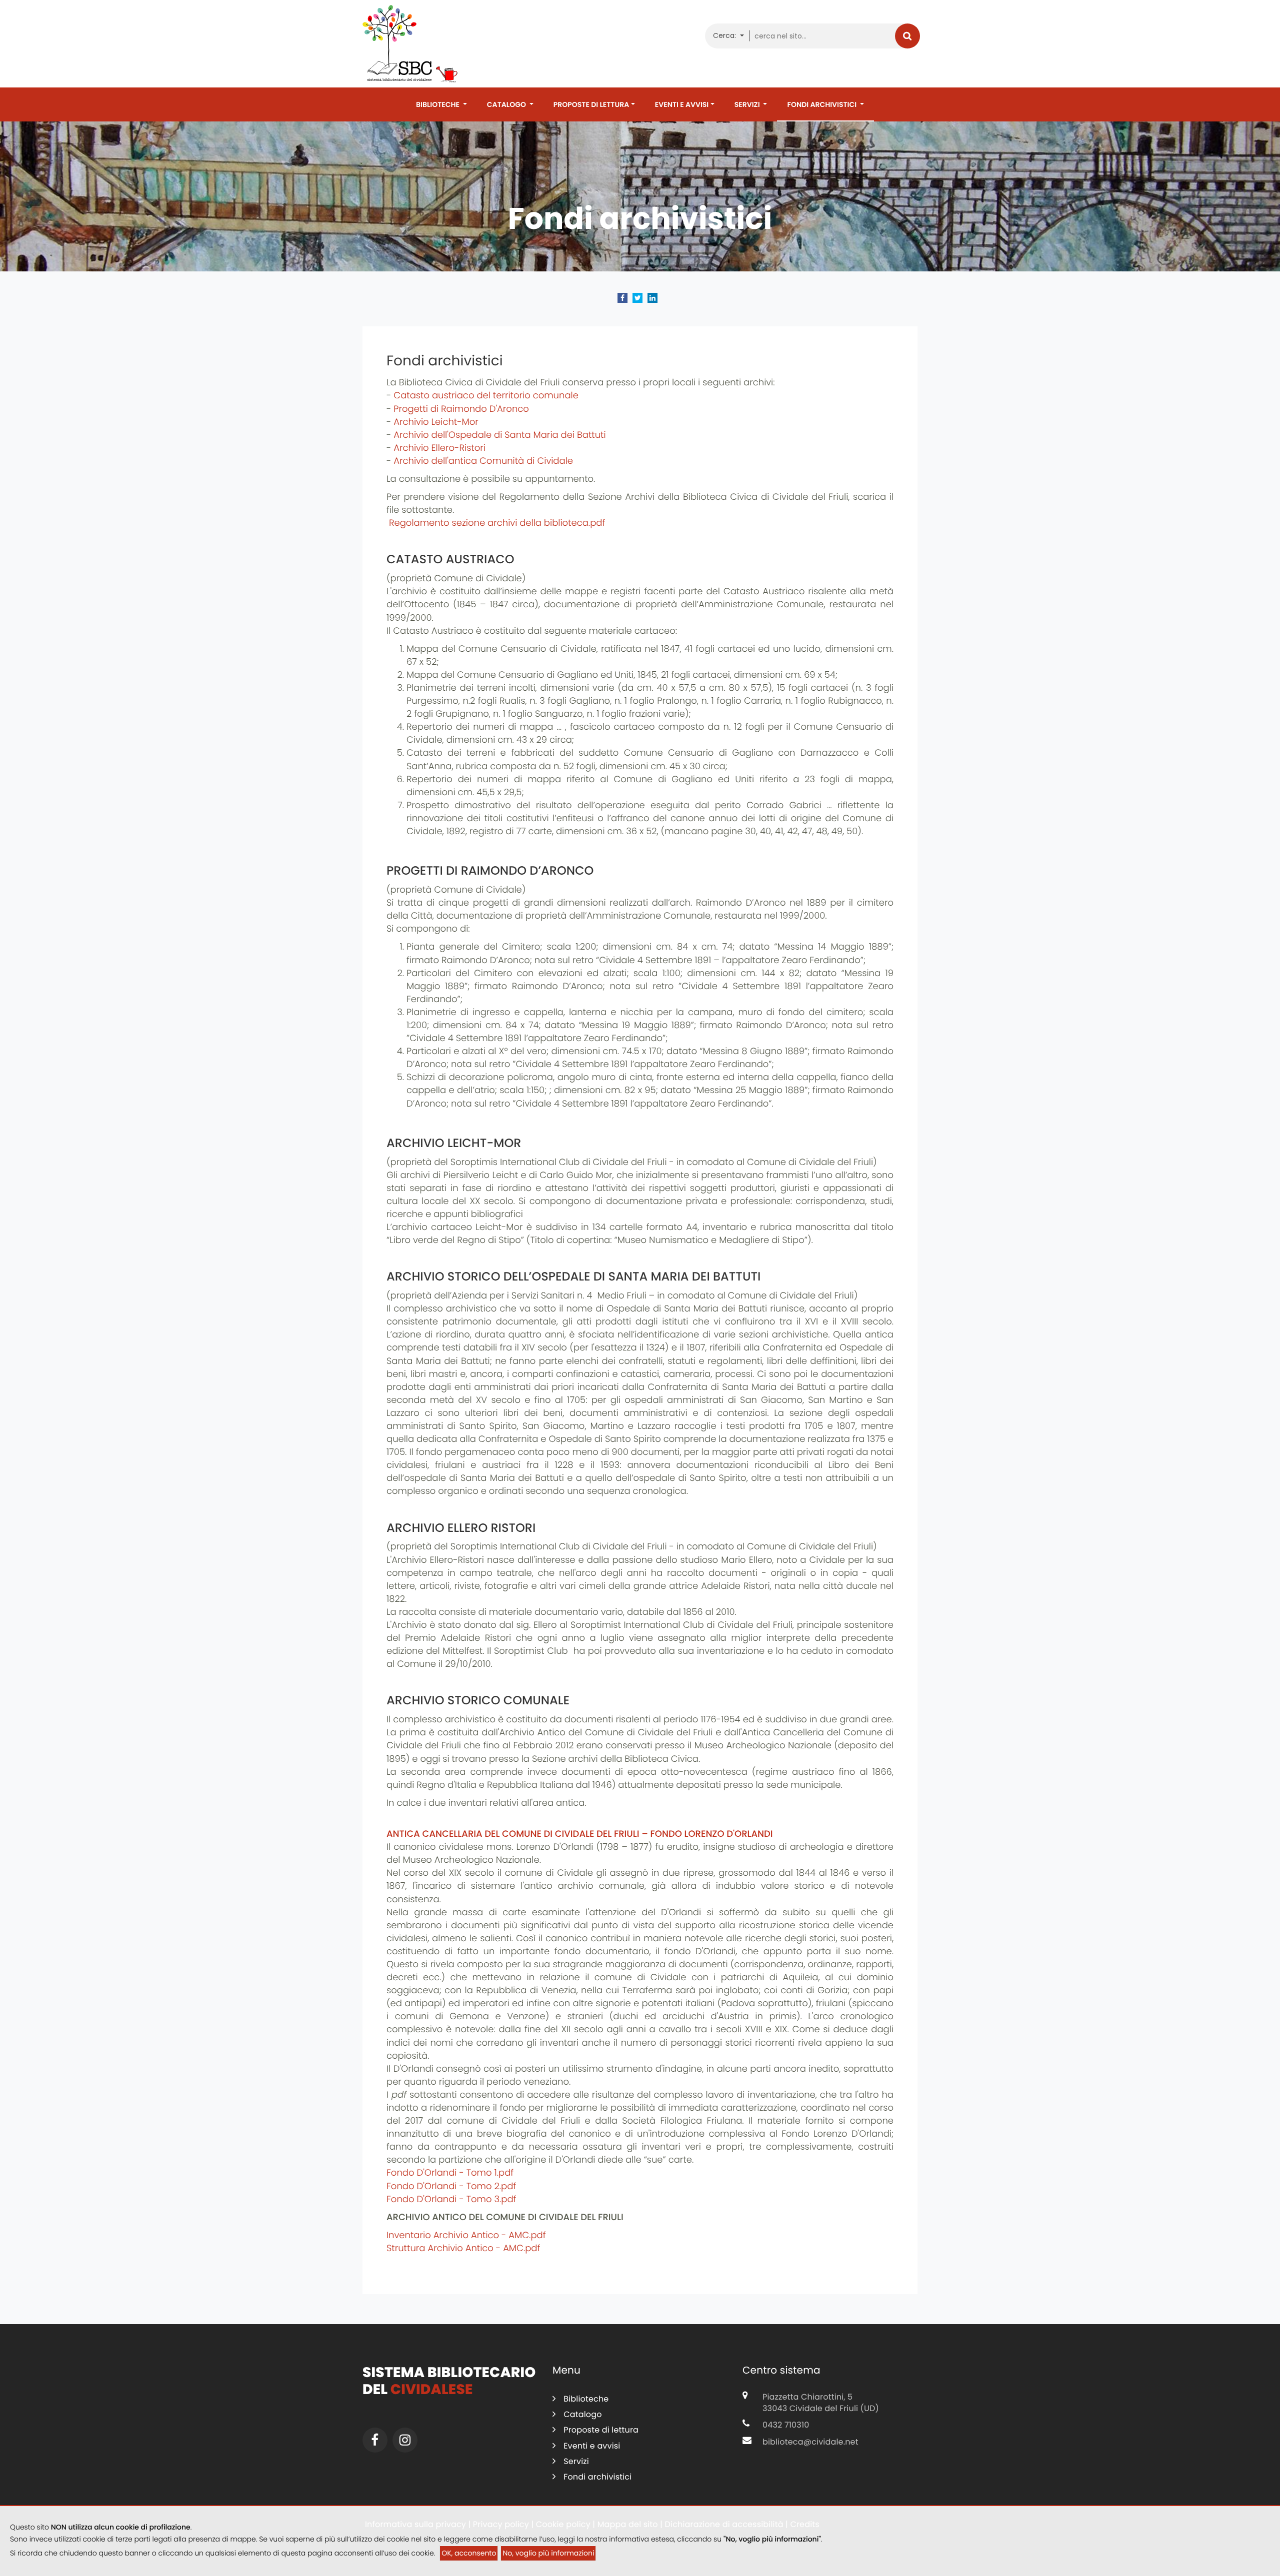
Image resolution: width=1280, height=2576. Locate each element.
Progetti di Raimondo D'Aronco (461, 409)
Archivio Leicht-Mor (436, 422)
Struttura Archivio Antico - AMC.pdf (463, 2248)
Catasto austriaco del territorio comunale (486, 396)
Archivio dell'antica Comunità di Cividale (483, 461)
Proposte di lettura (591, 104)
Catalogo (507, 104)
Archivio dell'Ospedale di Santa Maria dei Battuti (499, 435)
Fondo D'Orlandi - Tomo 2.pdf (451, 2186)
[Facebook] (375, 2440)
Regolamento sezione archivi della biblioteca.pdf (496, 523)
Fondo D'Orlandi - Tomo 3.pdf (451, 2199)
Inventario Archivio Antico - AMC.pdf (466, 2235)
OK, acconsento (469, 2553)
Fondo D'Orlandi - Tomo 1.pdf (450, 2173)
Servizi (748, 104)
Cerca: (725, 35)
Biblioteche (438, 104)
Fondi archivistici (822, 104)
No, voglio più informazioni (548, 2553)
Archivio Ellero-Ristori (439, 448)
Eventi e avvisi (682, 104)
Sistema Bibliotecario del (449, 2381)
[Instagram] (405, 2440)
